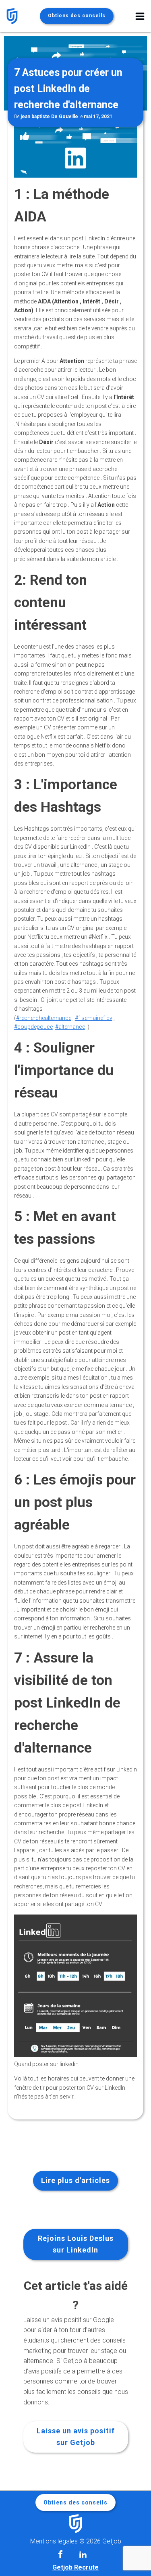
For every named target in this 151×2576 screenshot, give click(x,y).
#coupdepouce (33, 1027)
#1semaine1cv (94, 1018)
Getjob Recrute (75, 2567)
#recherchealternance (44, 1018)
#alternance (70, 1027)
